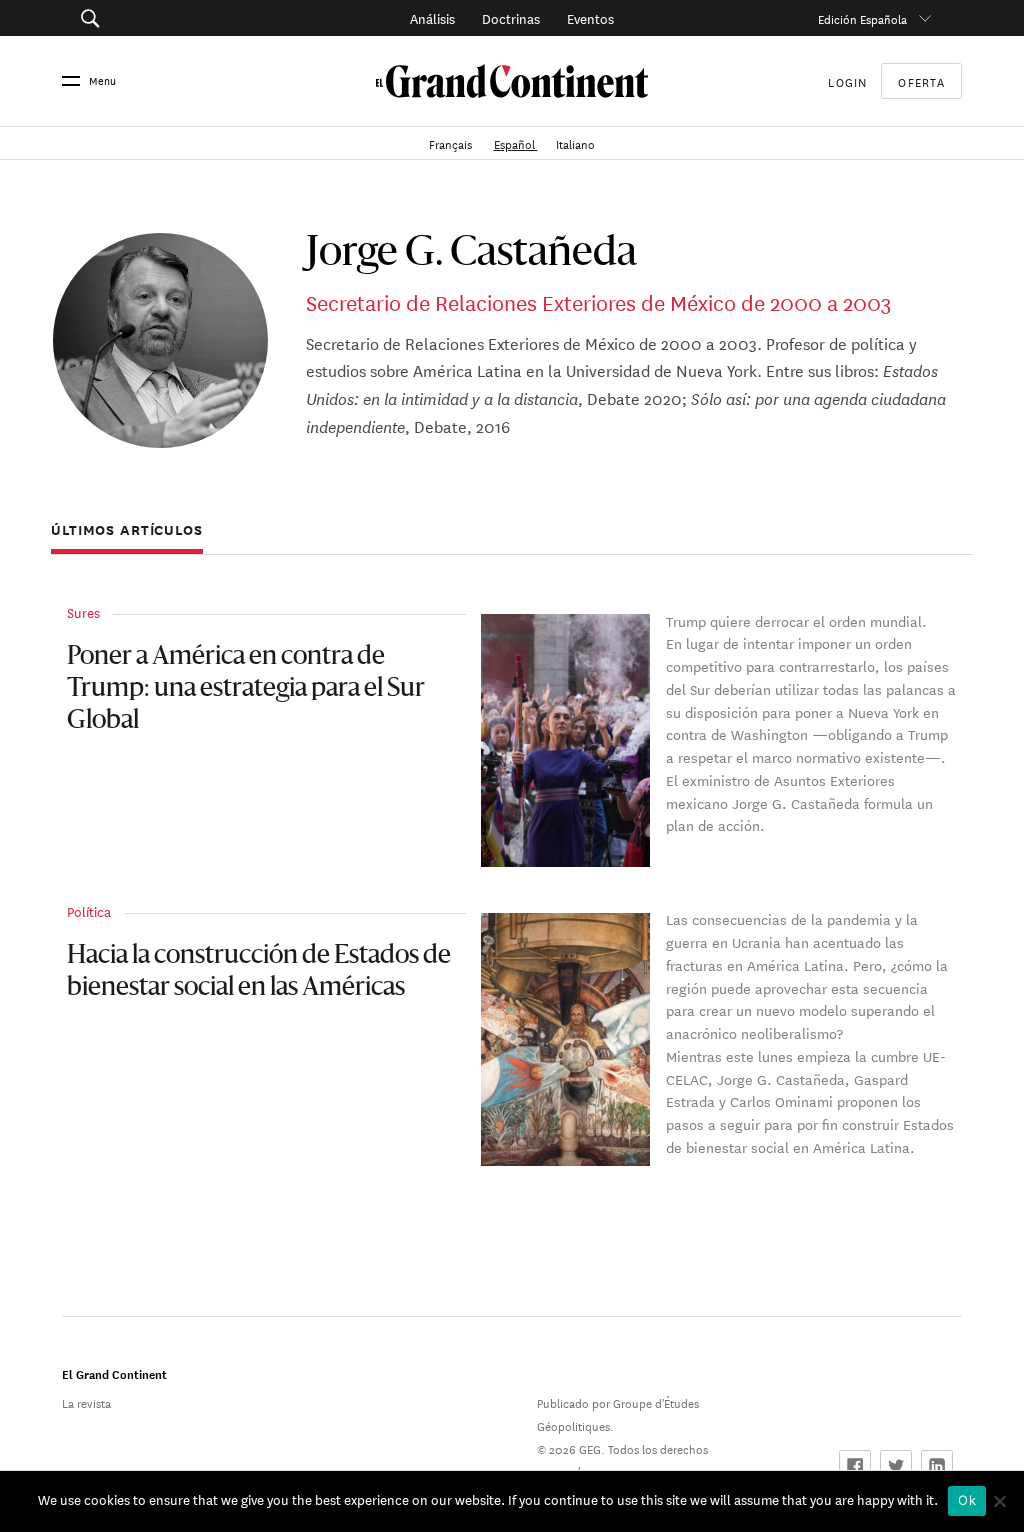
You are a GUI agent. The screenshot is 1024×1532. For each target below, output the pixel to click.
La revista (86, 1401)
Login (847, 80)
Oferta (921, 81)
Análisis (432, 17)
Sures (83, 611)
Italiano (575, 142)
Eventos (590, 17)
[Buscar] (152, 18)
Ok (967, 1500)
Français (452, 142)
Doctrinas (511, 17)
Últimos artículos (127, 530)
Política (89, 910)
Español (516, 142)
